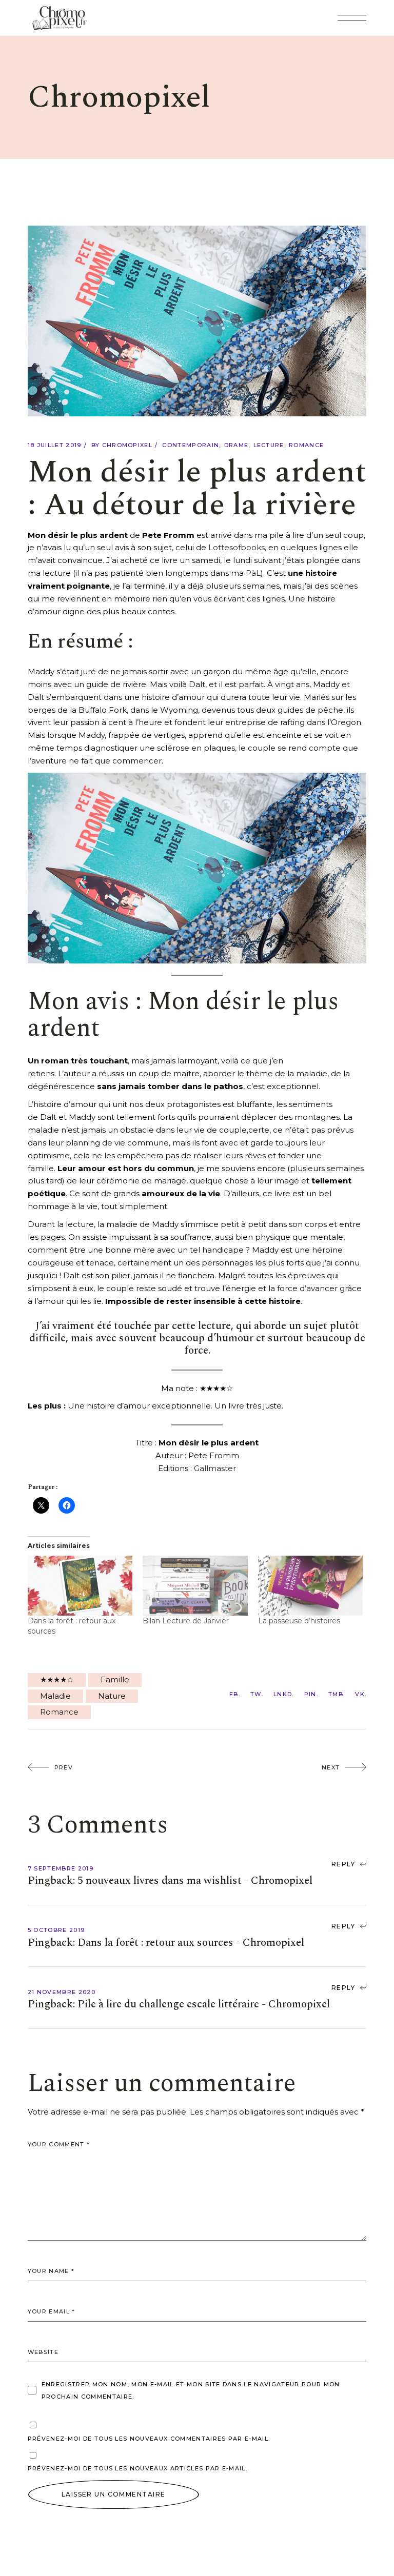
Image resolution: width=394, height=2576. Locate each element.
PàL (253, 573)
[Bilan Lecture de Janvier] (195, 1586)
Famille (115, 1679)
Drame (237, 445)
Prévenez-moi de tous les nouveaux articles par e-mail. (137, 2468)
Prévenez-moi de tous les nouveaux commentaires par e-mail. (149, 2439)
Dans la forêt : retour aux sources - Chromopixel (191, 1943)
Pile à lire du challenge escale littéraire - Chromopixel (204, 2004)
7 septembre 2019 (61, 1868)
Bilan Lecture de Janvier (186, 1621)
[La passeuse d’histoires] (311, 1586)
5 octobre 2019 (56, 1930)
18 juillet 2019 (55, 445)
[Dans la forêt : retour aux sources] (80, 1586)
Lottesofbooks (237, 547)
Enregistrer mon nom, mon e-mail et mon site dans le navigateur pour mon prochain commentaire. (191, 2390)
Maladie (55, 1696)
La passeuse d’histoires (299, 1621)
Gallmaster (215, 1468)
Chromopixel (127, 445)
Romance (306, 445)
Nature (112, 1696)
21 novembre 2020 (62, 1992)
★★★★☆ (57, 1679)
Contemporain (191, 445)
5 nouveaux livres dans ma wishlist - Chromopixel (195, 1881)
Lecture (269, 445)
